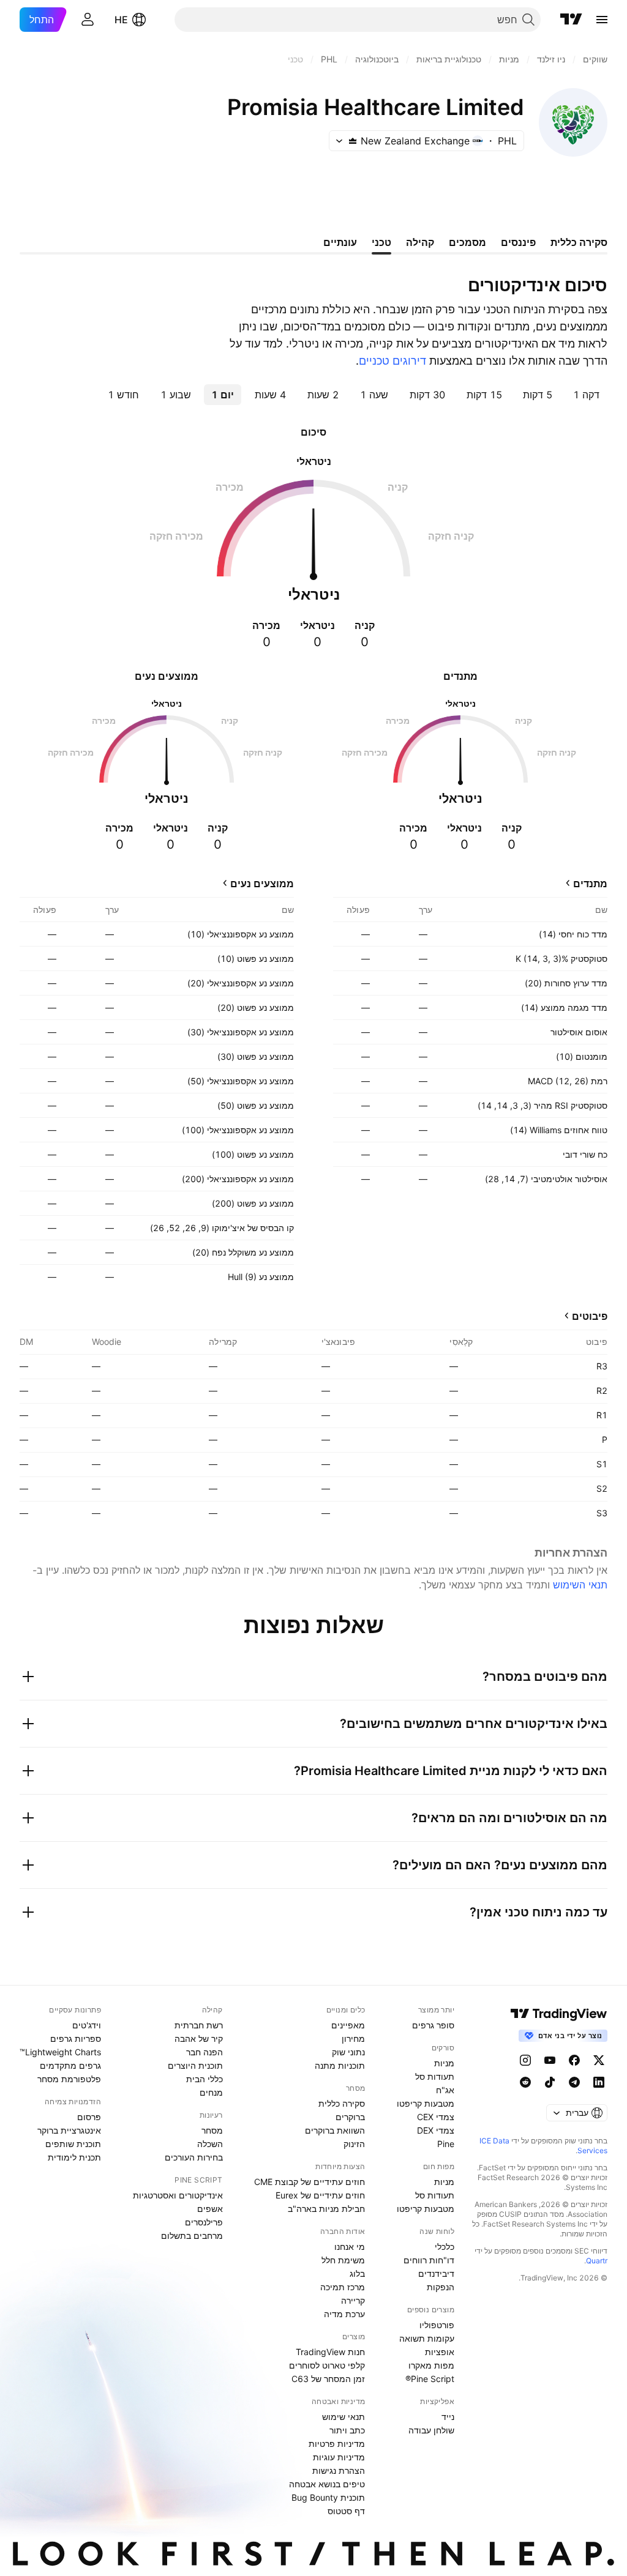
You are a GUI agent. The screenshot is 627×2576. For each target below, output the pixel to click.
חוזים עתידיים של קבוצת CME (310, 2182)
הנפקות (441, 2287)
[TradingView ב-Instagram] (525, 2060)
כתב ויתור (347, 2430)
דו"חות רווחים (429, 2260)
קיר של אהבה (199, 2038)
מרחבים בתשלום (192, 2235)
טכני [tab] (381, 242)
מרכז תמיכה (343, 2287)
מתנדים (590, 884)
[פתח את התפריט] (602, 20)
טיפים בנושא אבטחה (327, 2484)
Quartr (597, 2261)
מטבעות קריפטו (426, 2103)
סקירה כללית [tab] (579, 242)
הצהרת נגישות (339, 2470)
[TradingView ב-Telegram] (574, 2082)
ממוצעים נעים (262, 884)
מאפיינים (348, 2025)
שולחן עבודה (431, 2430)
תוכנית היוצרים (195, 2065)
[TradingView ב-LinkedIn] (599, 2082)
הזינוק (354, 2144)
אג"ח (445, 2090)
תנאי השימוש (580, 1585)
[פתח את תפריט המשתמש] (88, 20)
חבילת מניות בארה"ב (326, 2209)
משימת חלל (343, 2260)
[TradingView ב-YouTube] (550, 2060)
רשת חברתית (199, 2025)
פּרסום (89, 2117)
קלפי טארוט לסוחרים (327, 2365)
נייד (448, 2417)
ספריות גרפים (76, 2038)
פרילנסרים (204, 2222)
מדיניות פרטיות (337, 2444)
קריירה (353, 2300)
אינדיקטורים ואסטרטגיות (178, 2195)
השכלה (210, 2144)
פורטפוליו (437, 2325)
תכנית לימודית (74, 2157)
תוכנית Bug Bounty (328, 2497)
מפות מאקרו (431, 2365)
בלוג (357, 2273)
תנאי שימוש (344, 2417)
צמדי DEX (436, 2130)
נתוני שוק (348, 2052)
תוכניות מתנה (340, 2065)
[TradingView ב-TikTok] (550, 2082)
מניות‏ (444, 2063)
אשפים (210, 2209)
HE (121, 20)
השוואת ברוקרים (335, 2130)
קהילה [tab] (420, 242)
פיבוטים (590, 1316)
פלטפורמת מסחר (69, 2079)
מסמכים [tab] (467, 242)
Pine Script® (430, 2379)
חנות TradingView (330, 2352)
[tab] (586, 395)
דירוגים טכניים (392, 361)
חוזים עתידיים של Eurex (320, 2195)
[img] (353, 141)
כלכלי (445, 2247)
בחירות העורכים (194, 2157)
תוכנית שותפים (73, 2144)
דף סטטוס (346, 2511)
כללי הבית (205, 2079)
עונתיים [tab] (340, 242)
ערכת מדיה (344, 2314)
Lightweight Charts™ (60, 2052)
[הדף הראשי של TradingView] (571, 20)
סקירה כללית (342, 2103)
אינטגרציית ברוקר (69, 2130)
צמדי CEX (436, 2117)
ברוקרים (350, 2117)
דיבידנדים (436, 2273)
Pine (446, 2144)
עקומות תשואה (427, 2338)
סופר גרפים (433, 2025)
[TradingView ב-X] (599, 2060)
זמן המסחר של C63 (328, 2379)
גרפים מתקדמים (70, 2065)
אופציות (440, 2352)
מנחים (211, 2092)
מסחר (212, 2130)
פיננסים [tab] (518, 242)
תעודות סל (435, 2076)
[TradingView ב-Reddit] (525, 2082)
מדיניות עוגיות (339, 2457)
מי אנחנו (350, 2247)
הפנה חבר (205, 2052)
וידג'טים (87, 2025)
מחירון (353, 2038)
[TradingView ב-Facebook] (574, 2060)
